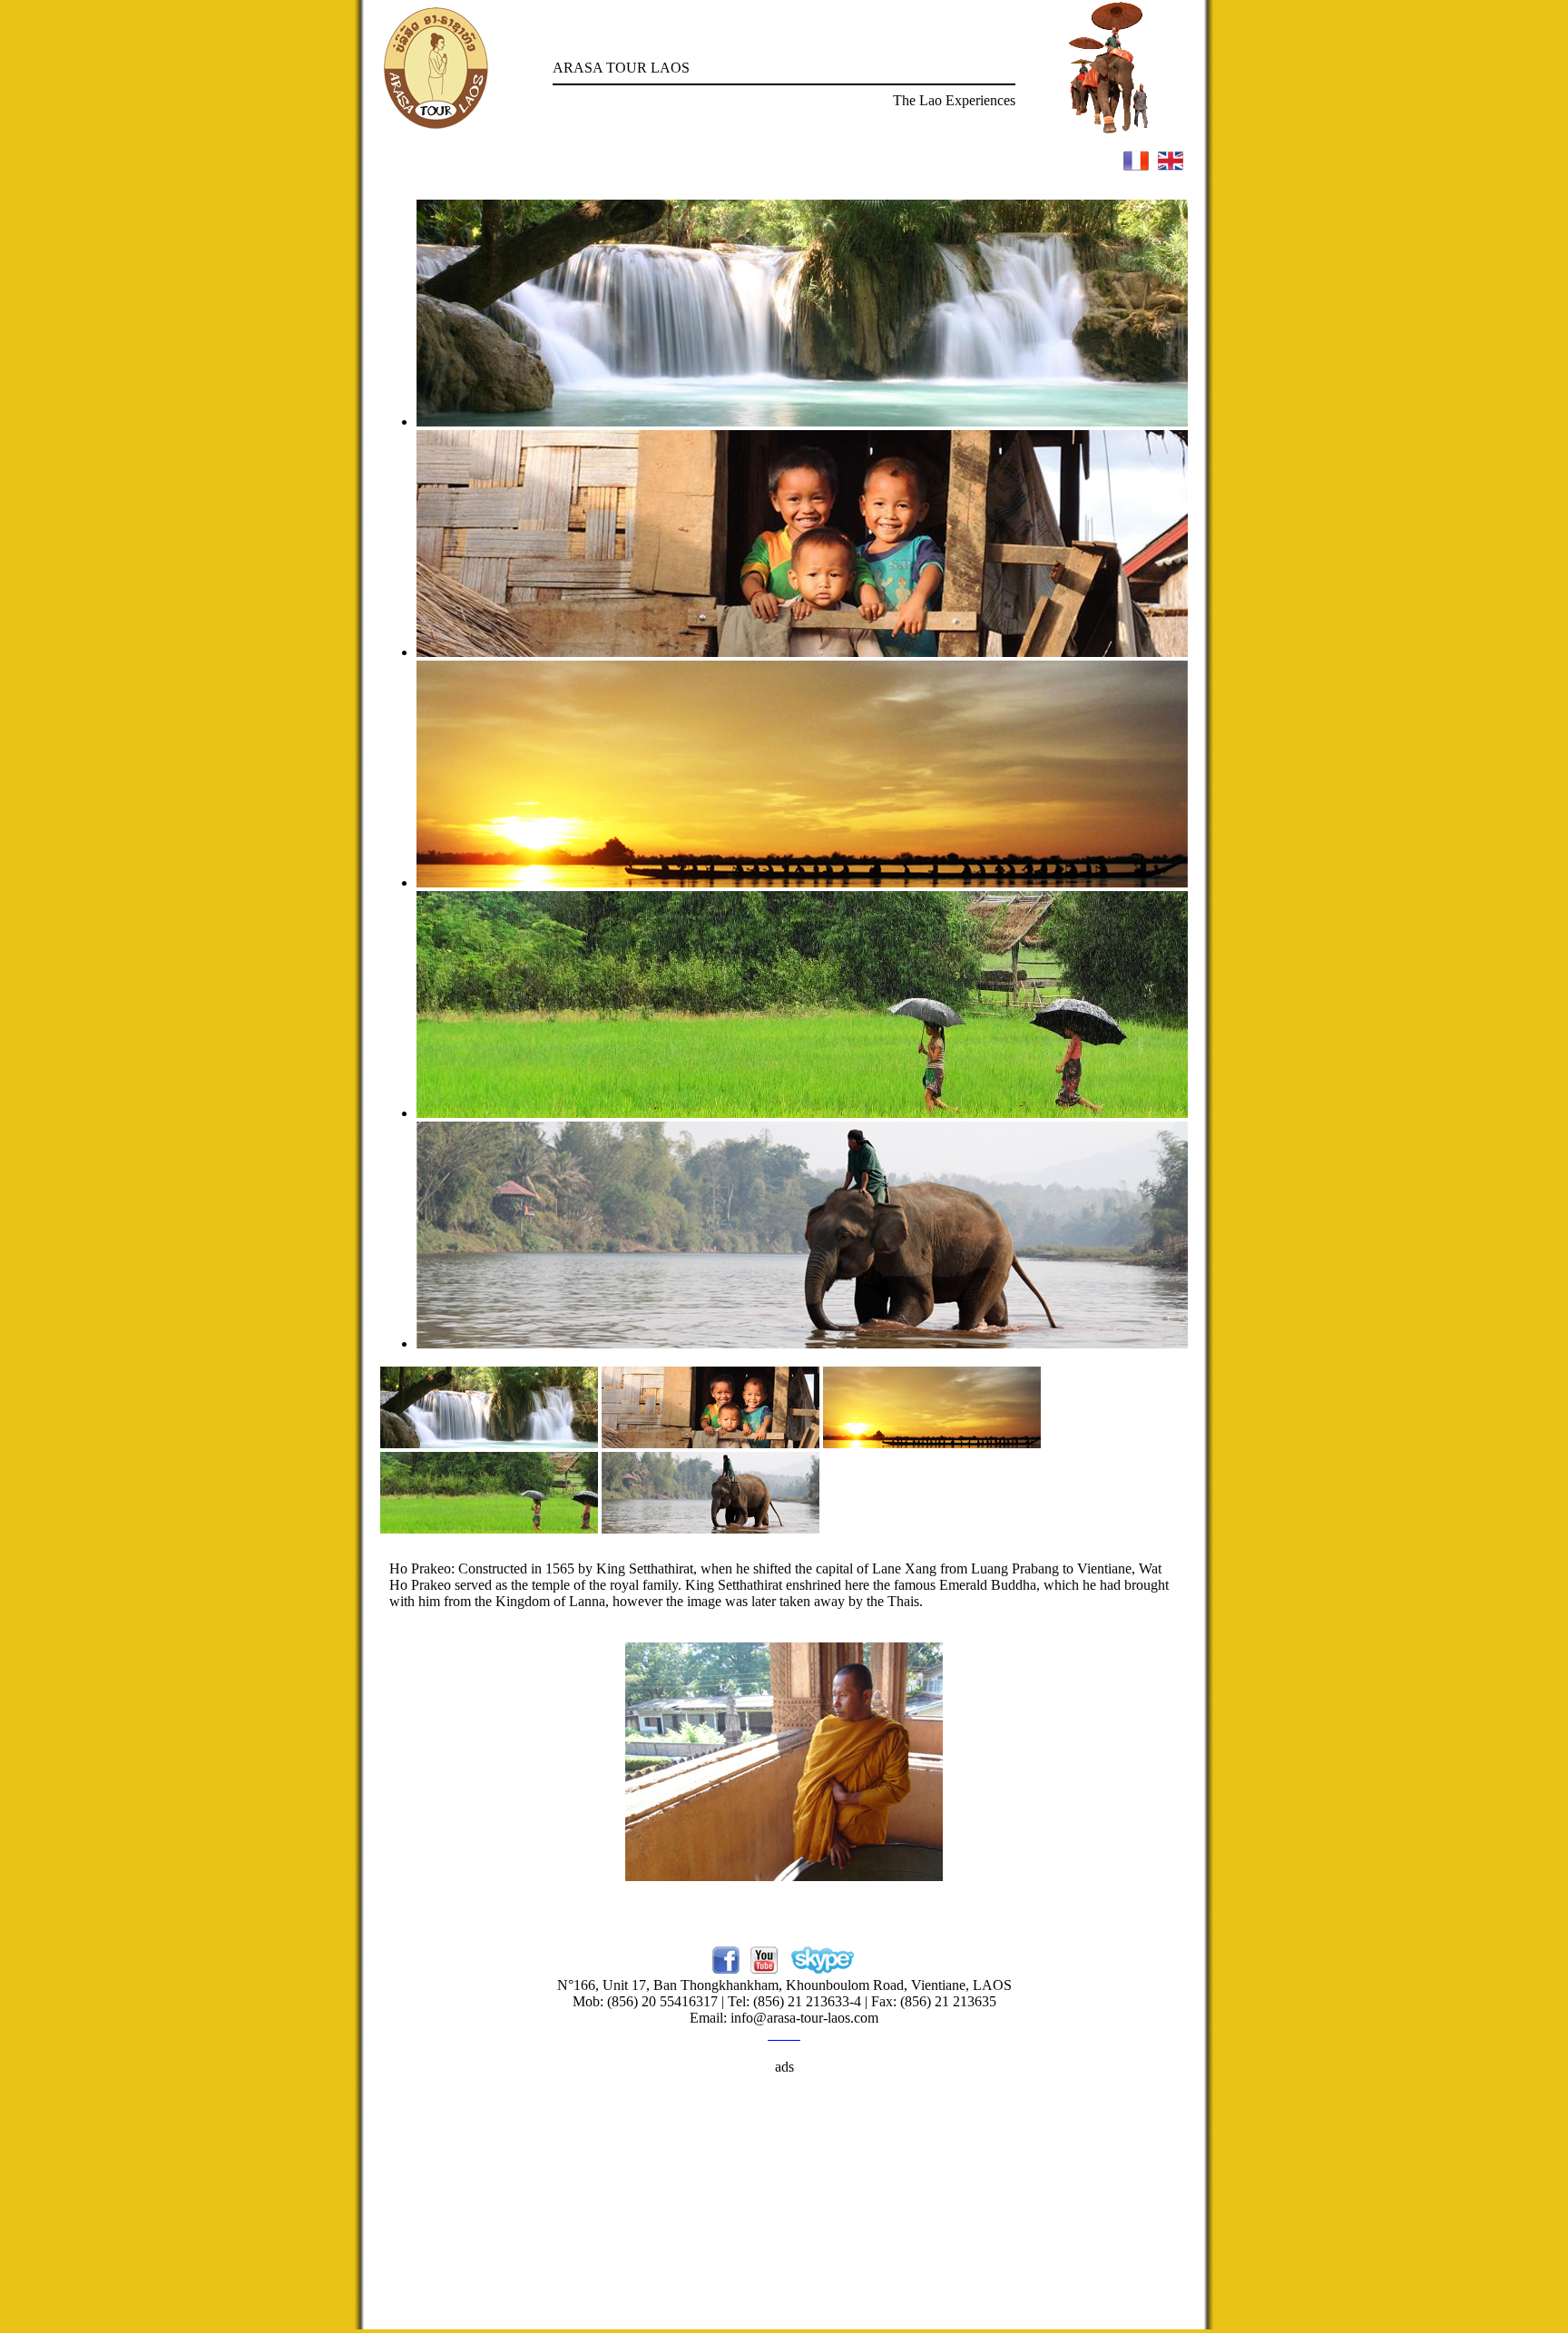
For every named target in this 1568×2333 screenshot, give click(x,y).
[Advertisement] (784, 2202)
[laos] (489, 1443)
